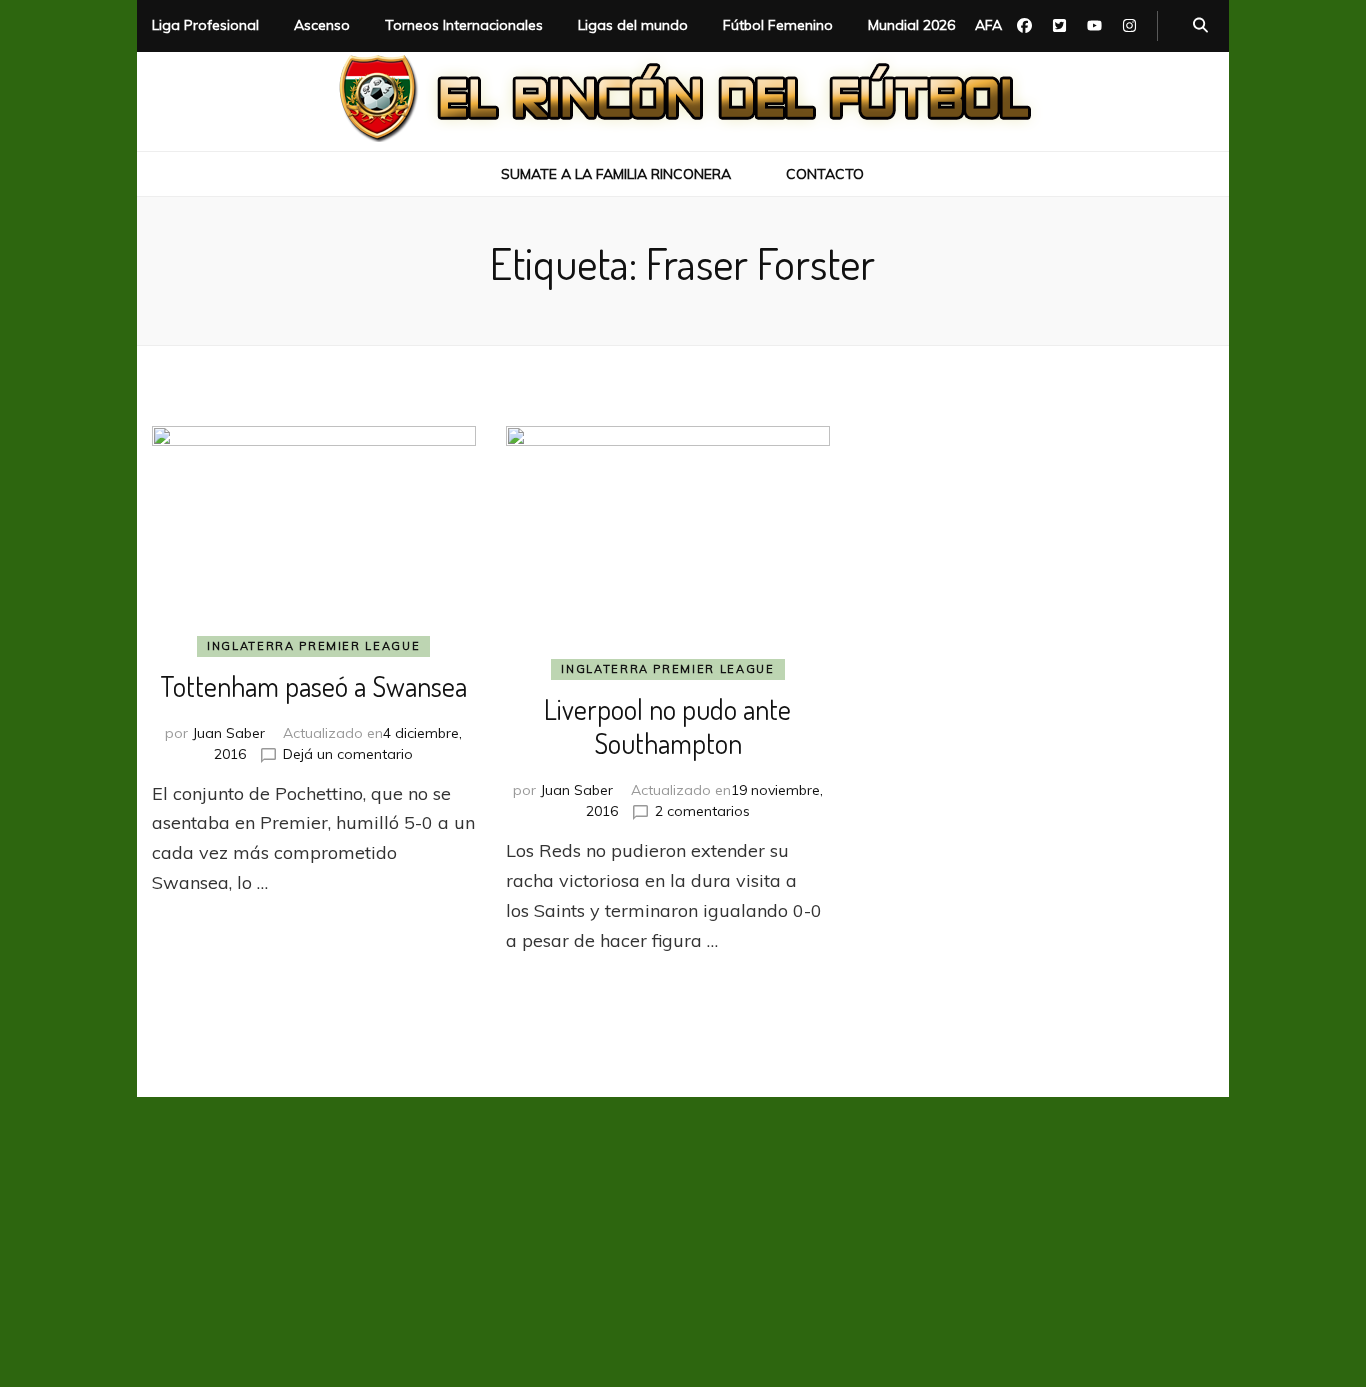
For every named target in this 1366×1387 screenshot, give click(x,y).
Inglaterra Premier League (313, 646)
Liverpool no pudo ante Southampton (667, 726)
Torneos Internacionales (464, 25)
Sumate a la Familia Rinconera (616, 174)
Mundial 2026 (911, 25)
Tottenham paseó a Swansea (313, 686)
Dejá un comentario (348, 754)
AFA (988, 25)
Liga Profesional (205, 25)
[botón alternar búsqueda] (1200, 26)
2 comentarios (702, 811)
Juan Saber (228, 733)
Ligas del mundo (633, 25)
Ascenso (322, 25)
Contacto (825, 174)
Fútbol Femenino (778, 25)
